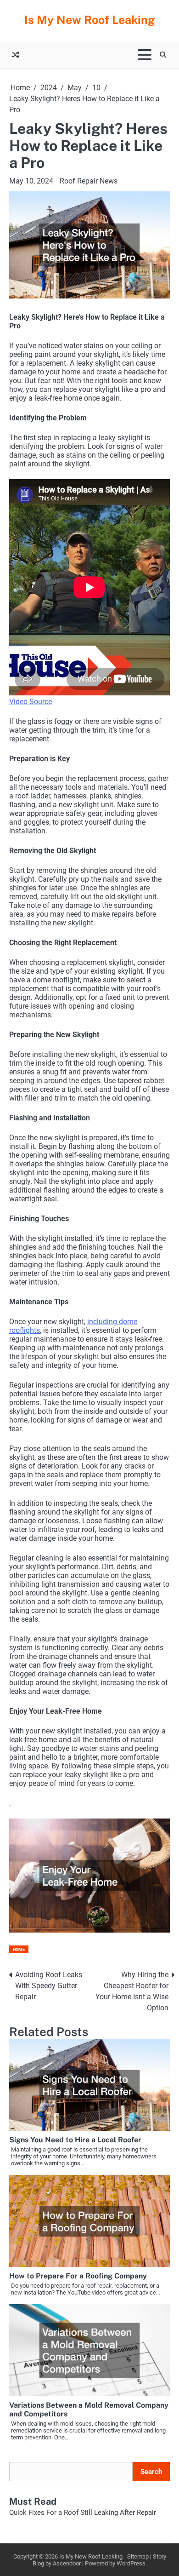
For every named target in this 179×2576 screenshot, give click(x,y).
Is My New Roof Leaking (90, 20)
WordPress (131, 2563)
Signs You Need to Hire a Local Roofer (75, 2140)
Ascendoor (67, 2563)
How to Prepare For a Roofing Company (78, 2276)
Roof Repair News (89, 181)
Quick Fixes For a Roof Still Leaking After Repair (83, 2513)
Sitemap (138, 2556)
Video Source (31, 702)
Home (19, 1949)
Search (151, 2472)
